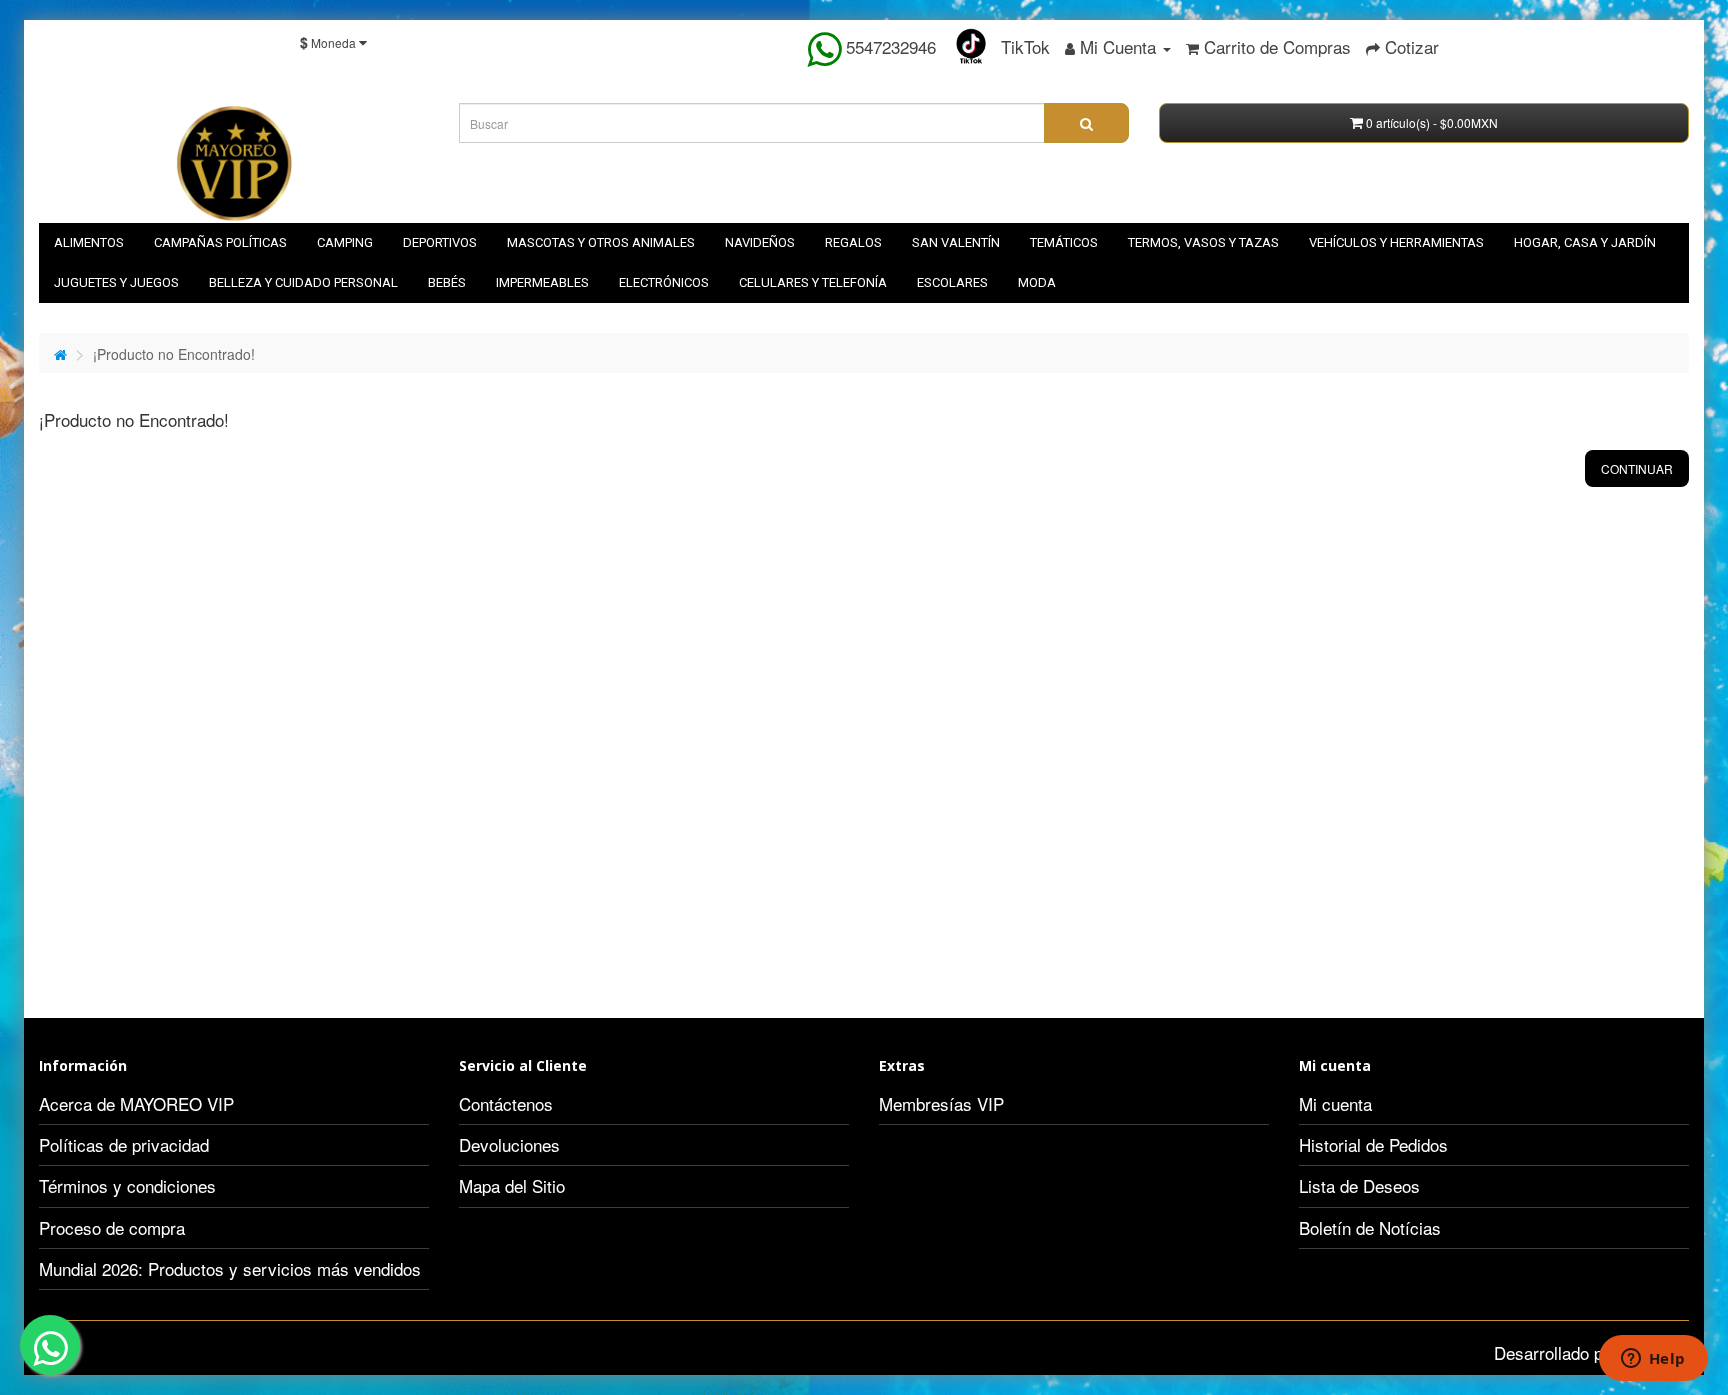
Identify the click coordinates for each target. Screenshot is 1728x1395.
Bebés (447, 282)
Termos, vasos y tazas (1203, 242)
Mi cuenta (1335, 1103)
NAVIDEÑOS (760, 242)
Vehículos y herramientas (1396, 242)
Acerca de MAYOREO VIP (136, 1103)
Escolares (952, 282)
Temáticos (1064, 242)
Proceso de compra (112, 1227)
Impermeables (542, 282)
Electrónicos (664, 282)
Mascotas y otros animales (601, 242)
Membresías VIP (941, 1103)
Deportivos (440, 242)
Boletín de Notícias (1370, 1227)
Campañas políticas (220, 242)
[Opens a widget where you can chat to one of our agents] (1653, 1360)
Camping (345, 242)
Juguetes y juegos (116, 282)
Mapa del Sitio (512, 1185)
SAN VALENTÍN (956, 242)
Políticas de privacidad (124, 1144)
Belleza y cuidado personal (303, 282)
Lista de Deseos (1359, 1185)
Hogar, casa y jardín (1585, 242)
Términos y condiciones (127, 1185)
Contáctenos (506, 1103)
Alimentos (89, 242)
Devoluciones (509, 1144)
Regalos (853, 242)
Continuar (1637, 468)
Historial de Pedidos (1373, 1144)
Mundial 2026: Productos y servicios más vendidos (230, 1268)
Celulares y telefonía (813, 282)
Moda (1037, 282)
